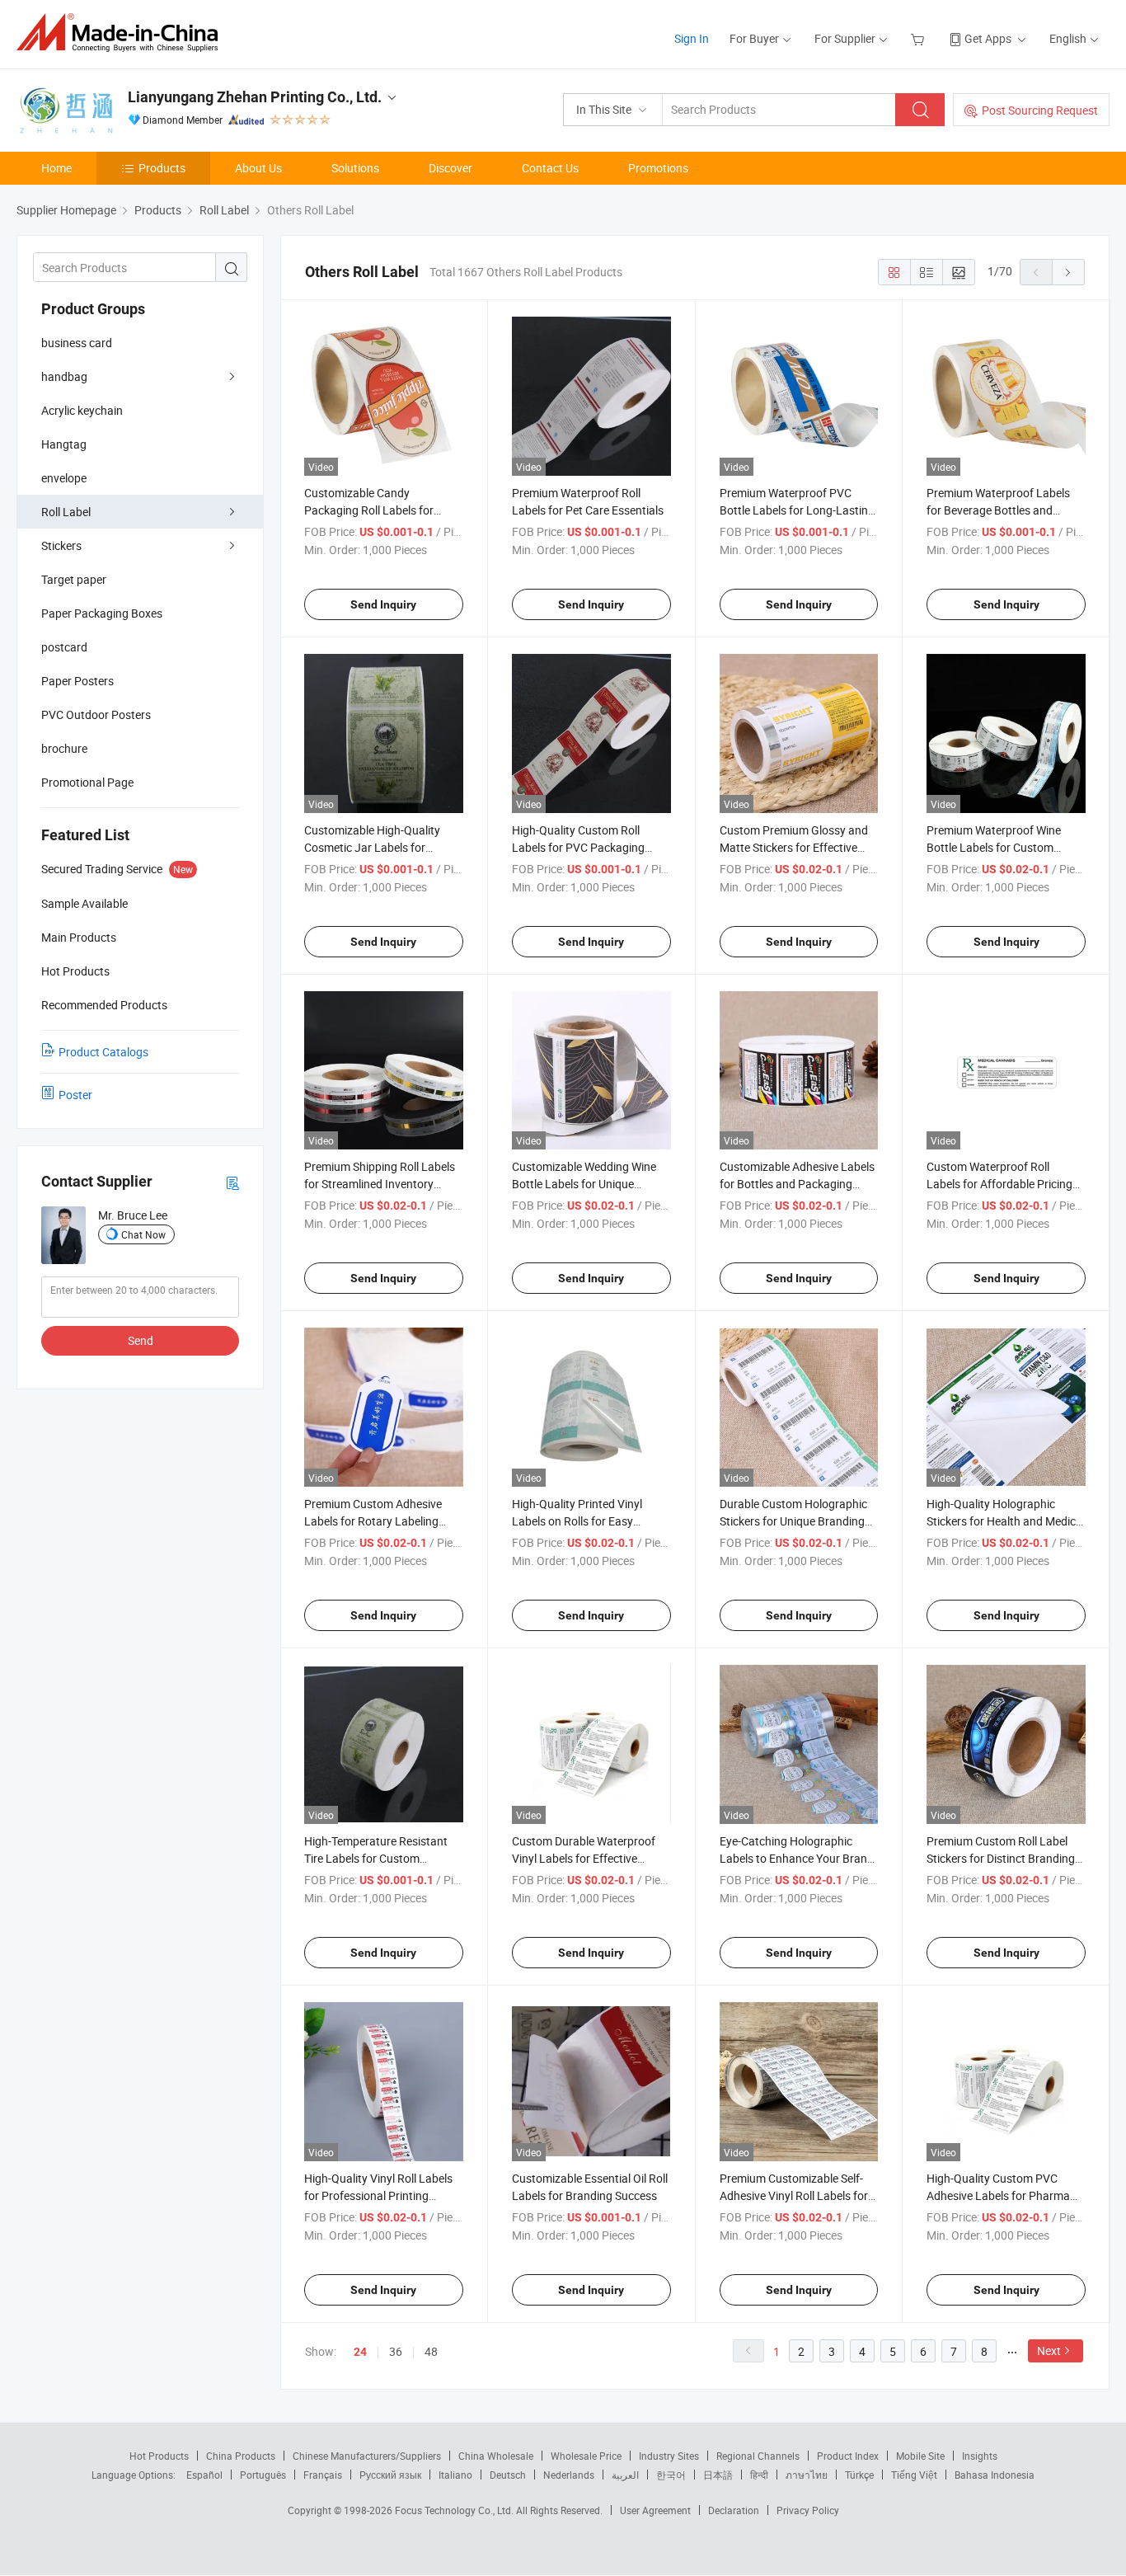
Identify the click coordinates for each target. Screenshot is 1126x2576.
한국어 (671, 2475)
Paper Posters (77, 681)
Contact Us (550, 168)
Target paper (74, 579)
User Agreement (655, 2510)
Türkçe (859, 2475)
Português (263, 2475)
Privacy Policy (808, 2510)
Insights (980, 2456)
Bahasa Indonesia (995, 2475)
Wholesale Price (586, 2456)
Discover (450, 168)
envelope (64, 478)
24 (360, 2352)
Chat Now (143, 1234)
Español (204, 2475)
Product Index (848, 2456)
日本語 (718, 2475)
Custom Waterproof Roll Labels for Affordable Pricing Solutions (999, 1184)
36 (396, 2351)
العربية (625, 2475)
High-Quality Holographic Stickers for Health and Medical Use (1006, 1521)
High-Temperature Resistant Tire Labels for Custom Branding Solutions (376, 1858)
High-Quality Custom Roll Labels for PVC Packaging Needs (578, 847)
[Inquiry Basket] (920, 38)
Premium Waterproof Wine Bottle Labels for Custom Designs (994, 847)
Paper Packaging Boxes (102, 613)
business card (77, 343)
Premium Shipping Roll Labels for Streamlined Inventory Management (380, 1184)
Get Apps (988, 38)
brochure (64, 748)
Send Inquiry (383, 604)
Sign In (692, 38)
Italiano (455, 2475)
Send (141, 1340)
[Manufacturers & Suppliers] (122, 33)
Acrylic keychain (82, 410)
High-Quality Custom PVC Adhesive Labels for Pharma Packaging (998, 2195)
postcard (64, 647)
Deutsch (508, 2475)
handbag (64, 376)
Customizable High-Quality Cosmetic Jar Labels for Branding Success (372, 847)
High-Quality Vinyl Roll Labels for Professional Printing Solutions (378, 2195)
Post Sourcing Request (1040, 110)
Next (1049, 2350)
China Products (241, 2456)
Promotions (658, 168)
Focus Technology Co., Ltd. (455, 2510)
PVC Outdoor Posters (96, 715)
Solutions (355, 168)
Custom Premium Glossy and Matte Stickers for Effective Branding (794, 847)
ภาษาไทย (807, 2475)
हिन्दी (759, 2475)
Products (162, 168)
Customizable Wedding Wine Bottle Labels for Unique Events (584, 1184)
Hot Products (159, 2456)
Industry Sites (669, 2456)
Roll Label (66, 512)
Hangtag (64, 444)
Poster (75, 1095)
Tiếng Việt (914, 2475)
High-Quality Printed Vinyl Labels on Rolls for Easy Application (577, 1521)
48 (431, 2351)
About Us (258, 168)
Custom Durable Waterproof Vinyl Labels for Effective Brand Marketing (584, 1858)
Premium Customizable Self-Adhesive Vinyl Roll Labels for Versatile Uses (794, 2195)
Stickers (61, 545)
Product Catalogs (103, 1052)
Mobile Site (920, 2456)
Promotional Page (87, 782)
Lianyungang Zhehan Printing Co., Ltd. (255, 97)
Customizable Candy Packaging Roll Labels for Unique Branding (369, 510)
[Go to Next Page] (1068, 272)
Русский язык (390, 2475)
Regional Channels (758, 2456)
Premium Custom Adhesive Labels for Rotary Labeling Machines (373, 1521)
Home (56, 168)
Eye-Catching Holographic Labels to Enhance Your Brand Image (797, 1858)
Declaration (734, 2510)
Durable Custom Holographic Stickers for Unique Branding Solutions (793, 1521)
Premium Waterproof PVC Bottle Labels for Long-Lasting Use (797, 510)
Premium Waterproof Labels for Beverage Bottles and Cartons (998, 510)
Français (323, 2475)
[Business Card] (232, 1182)
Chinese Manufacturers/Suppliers (367, 2456)
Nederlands (569, 2475)
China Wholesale (496, 2456)
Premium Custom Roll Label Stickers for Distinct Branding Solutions (1001, 1858)
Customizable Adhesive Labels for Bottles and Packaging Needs (797, 1184)
